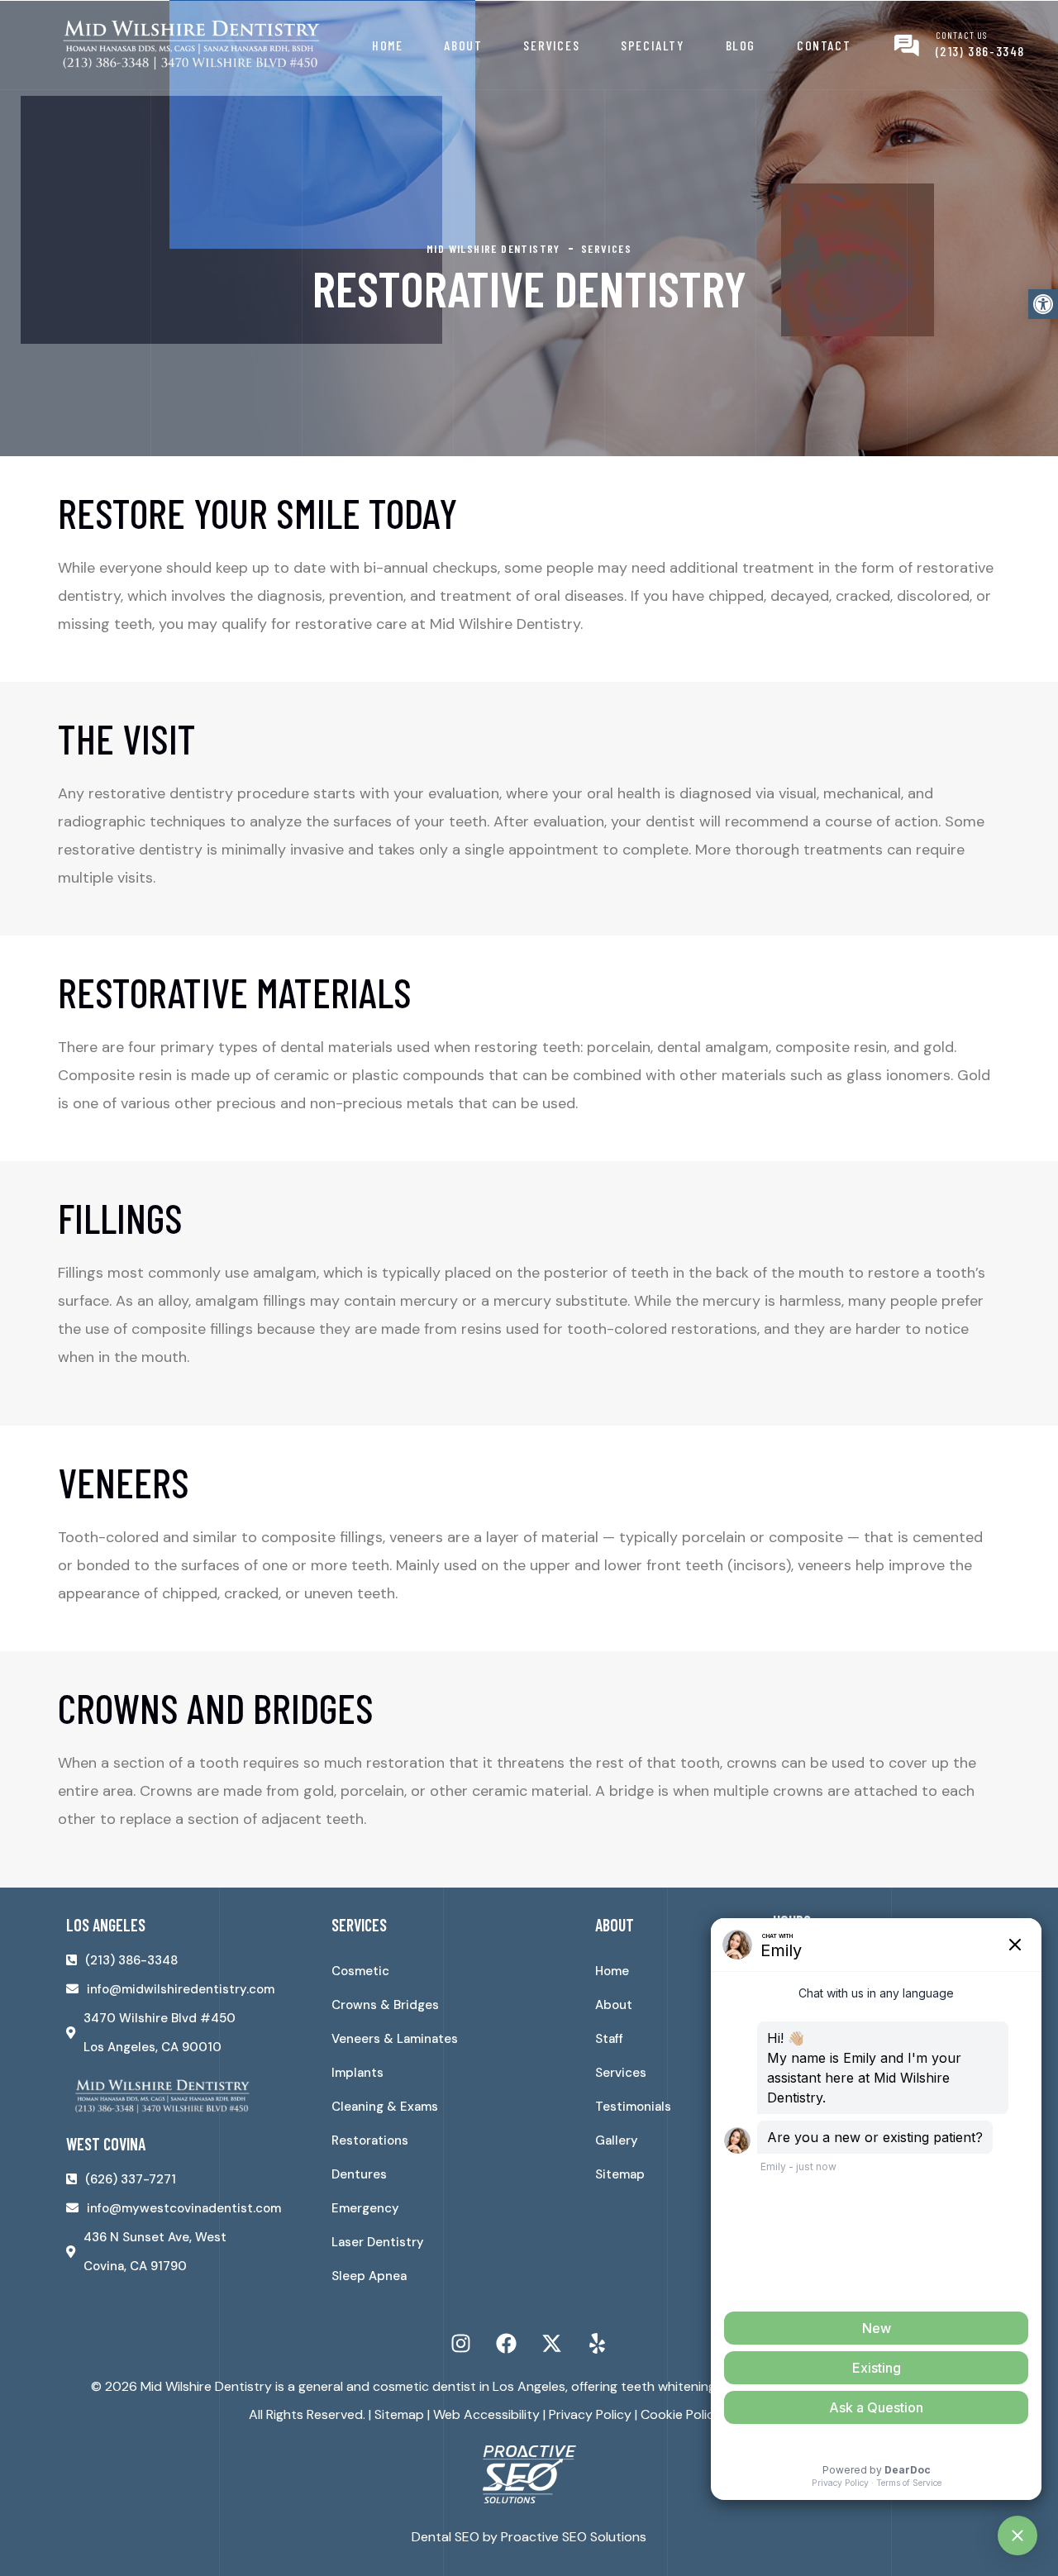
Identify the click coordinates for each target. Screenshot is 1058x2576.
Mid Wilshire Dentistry (206, 2386)
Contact (824, 45)
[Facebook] (507, 2344)
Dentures (359, 2174)
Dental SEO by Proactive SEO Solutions (529, 2537)
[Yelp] (598, 2344)
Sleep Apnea (369, 2276)
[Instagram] (461, 2344)
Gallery (617, 2140)
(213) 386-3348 (980, 51)
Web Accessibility (486, 2414)
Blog (741, 45)
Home (387, 45)
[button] (1043, 304)
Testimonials (633, 2107)
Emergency (365, 2208)
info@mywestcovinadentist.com (184, 2208)
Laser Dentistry (378, 2242)
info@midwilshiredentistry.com (181, 1989)
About (463, 45)
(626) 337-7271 (131, 2179)
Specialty (652, 45)
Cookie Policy (681, 2414)
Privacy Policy (590, 2414)
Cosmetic (360, 1971)
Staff (609, 2039)
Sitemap (620, 2174)
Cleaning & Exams (385, 2107)
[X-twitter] (552, 2344)
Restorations (370, 2140)
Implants (357, 2073)
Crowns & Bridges (385, 2005)
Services (551, 45)
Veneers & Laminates (395, 2039)
